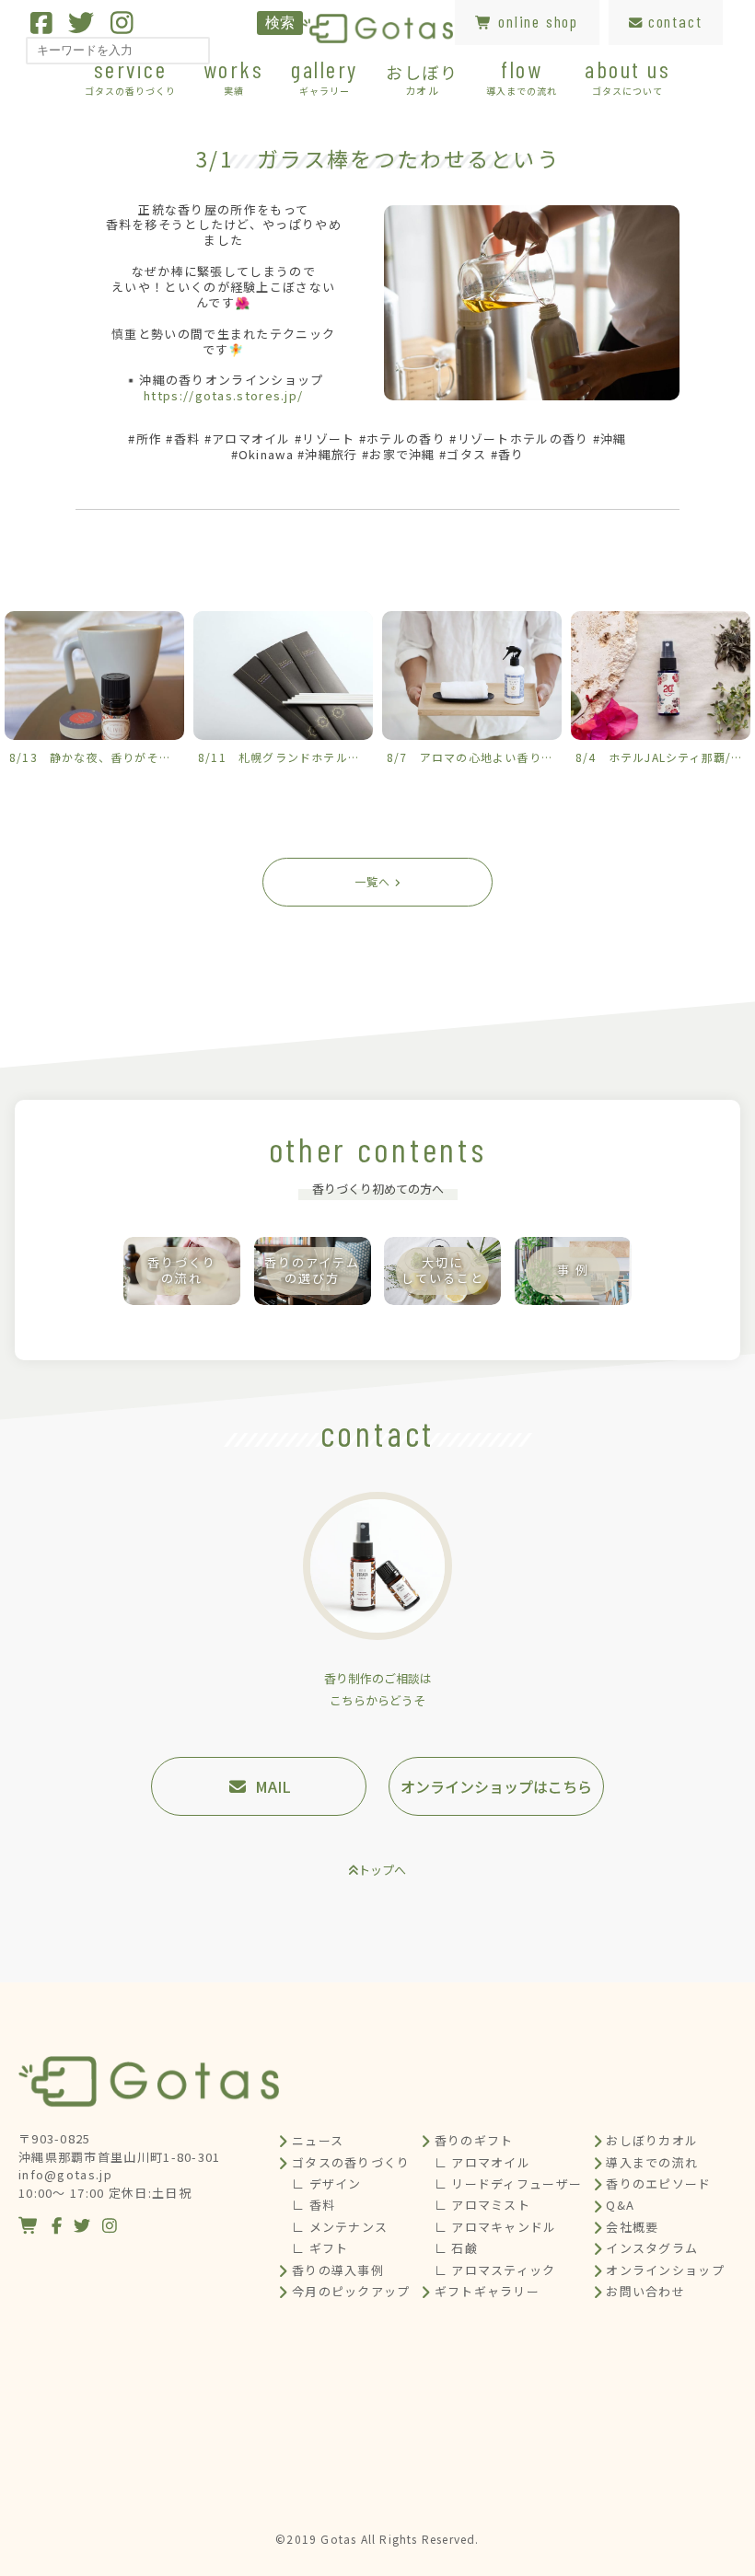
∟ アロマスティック (495, 2270)
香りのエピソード (658, 2183)
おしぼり (422, 78)
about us (627, 76)
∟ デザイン (327, 2183)
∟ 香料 (314, 2205)
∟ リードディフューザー (509, 2183)
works (234, 76)
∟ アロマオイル (482, 2162)
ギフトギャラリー (487, 2291)
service (130, 76)
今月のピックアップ (351, 2291)
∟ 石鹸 (456, 2248)
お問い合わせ (645, 2291)
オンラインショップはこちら (496, 1786)
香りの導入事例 (338, 2270)
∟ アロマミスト (482, 2205)
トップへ (382, 1870)
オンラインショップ (665, 2270)
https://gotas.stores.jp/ (223, 395)
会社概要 (632, 2227)
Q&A (620, 2205)
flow (522, 76)
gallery (325, 76)
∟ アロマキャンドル (496, 2227)
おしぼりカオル (652, 2140)
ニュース (318, 2140)
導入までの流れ (652, 2162)
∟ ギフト (320, 2248)
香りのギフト (474, 2140)
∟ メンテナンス (340, 2227)
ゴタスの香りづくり (351, 2162)
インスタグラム (652, 2248)
